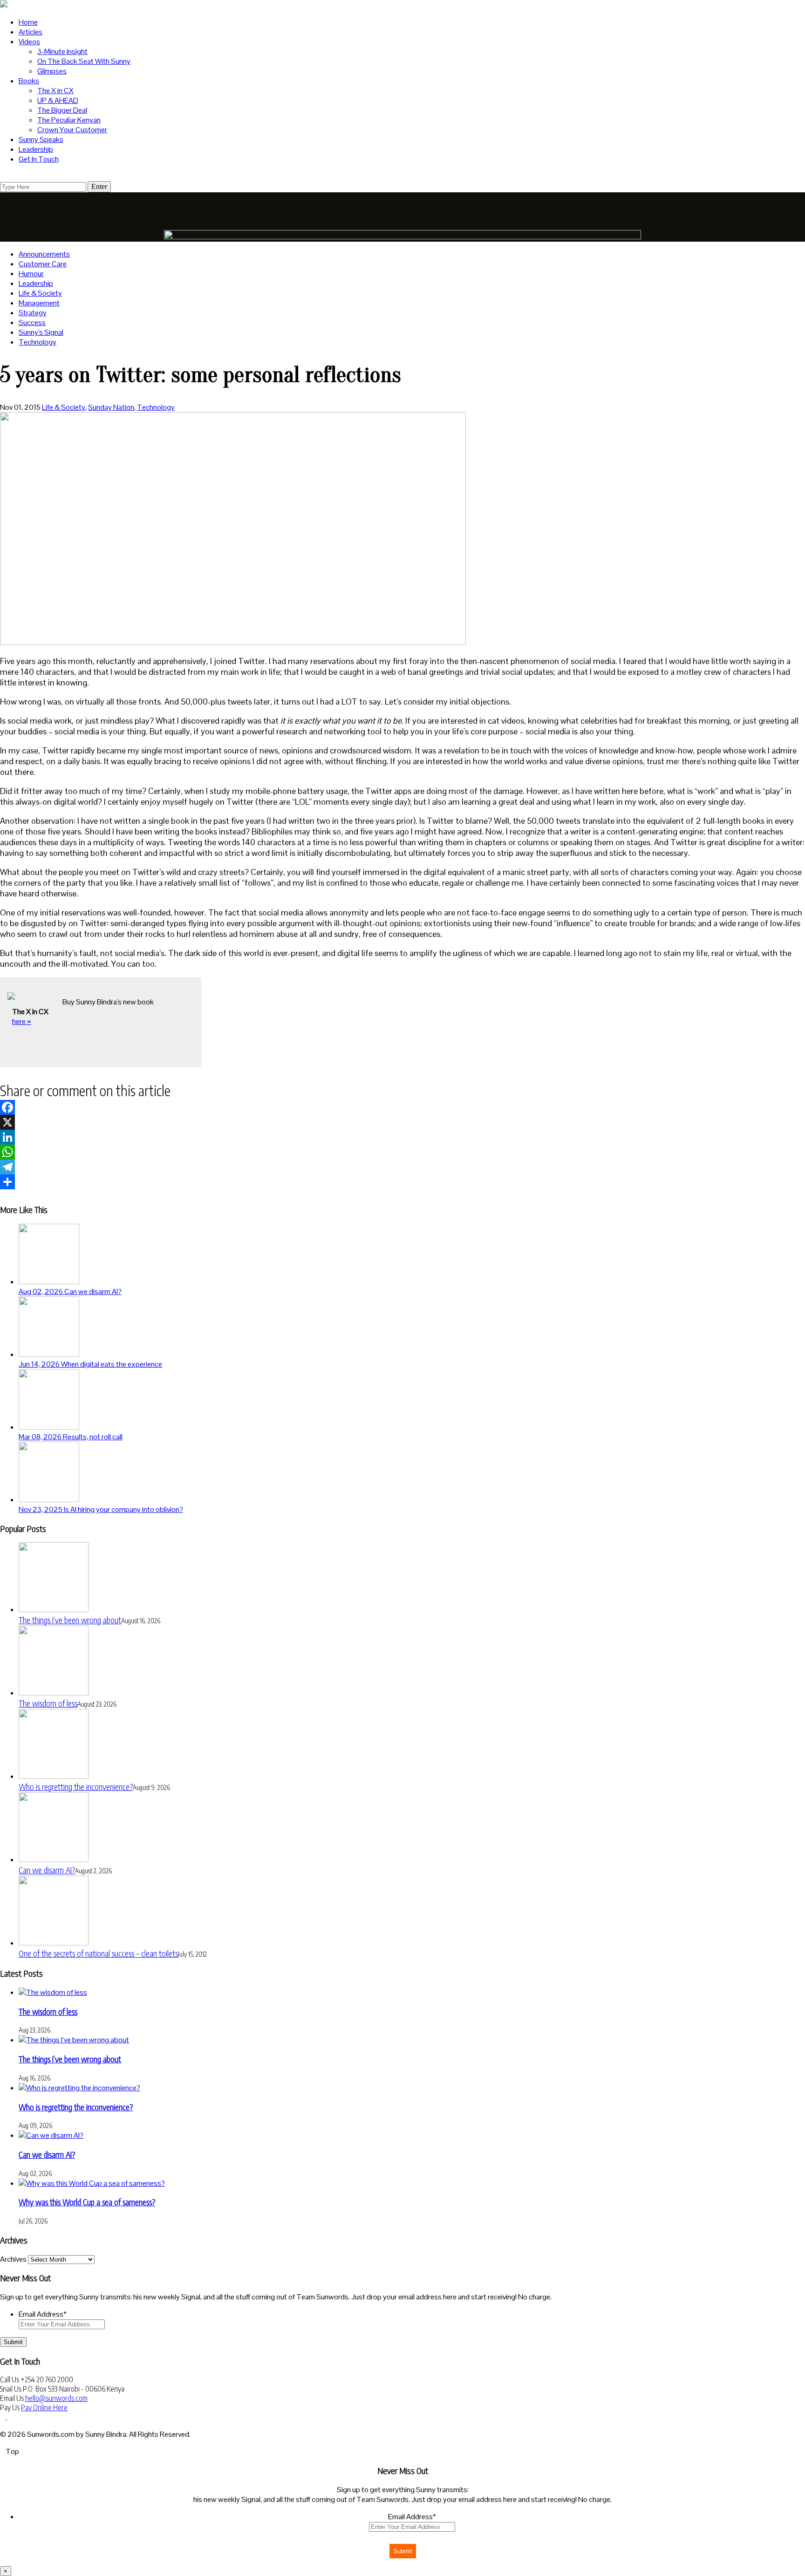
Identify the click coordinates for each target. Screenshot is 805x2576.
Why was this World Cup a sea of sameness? (87, 2202)
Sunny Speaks (41, 139)
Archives (13, 2259)
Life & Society (40, 293)
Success (32, 322)
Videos (29, 42)
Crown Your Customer (72, 130)
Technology (38, 342)
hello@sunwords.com (56, 2398)
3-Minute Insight (62, 51)
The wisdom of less (48, 1703)
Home (28, 22)
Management (39, 303)
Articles (31, 32)
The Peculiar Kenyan (69, 120)
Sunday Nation (111, 407)
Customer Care (43, 264)
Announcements (44, 254)
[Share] (402, 1182)
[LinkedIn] (402, 1137)
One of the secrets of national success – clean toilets (98, 1953)
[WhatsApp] (402, 1152)
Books (29, 81)
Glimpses (52, 71)
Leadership (36, 149)
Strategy (33, 313)
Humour (31, 274)
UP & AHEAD (58, 100)
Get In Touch (39, 159)
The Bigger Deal (62, 110)
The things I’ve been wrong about (70, 1620)
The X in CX (55, 91)
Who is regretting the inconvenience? (76, 1786)
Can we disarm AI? (47, 1870)
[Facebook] (402, 1107)
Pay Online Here (44, 2407)
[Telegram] (402, 1167)
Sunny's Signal (41, 332)
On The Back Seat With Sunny (84, 61)
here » (22, 1021)
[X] (402, 1122)
